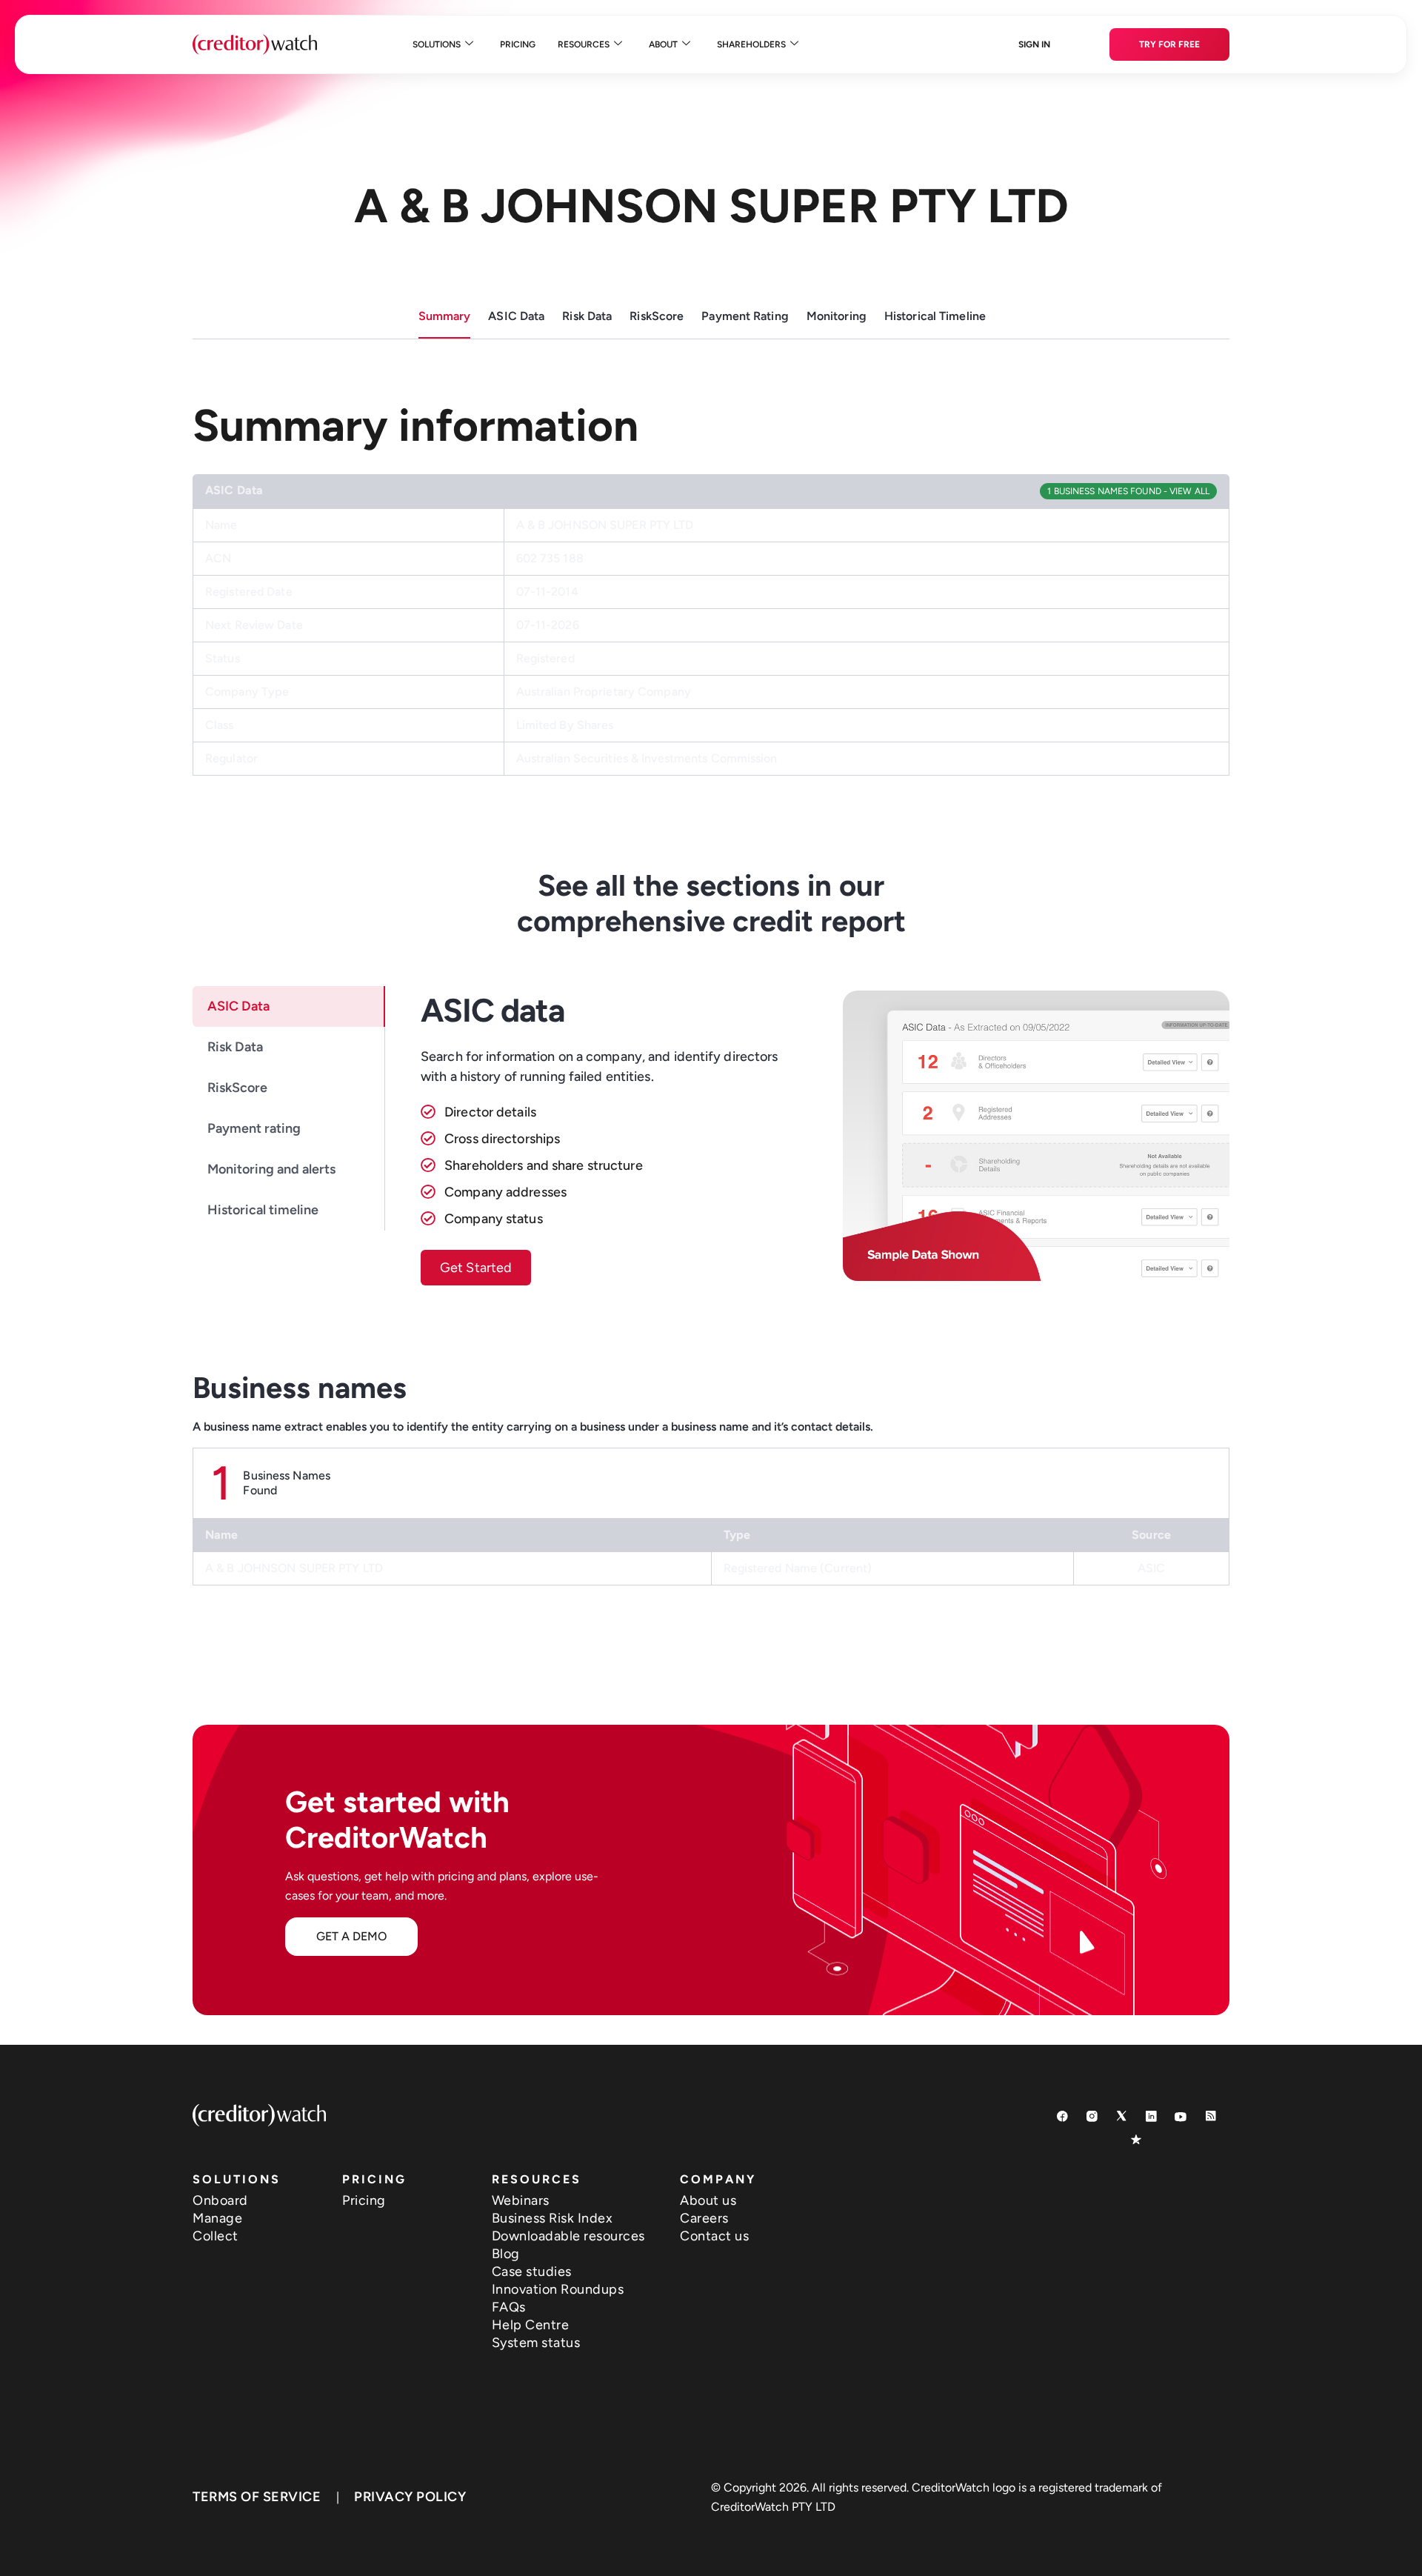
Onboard (220, 2200)
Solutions (437, 44)
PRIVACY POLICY (410, 2497)
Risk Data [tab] (235, 1047)
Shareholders (751, 44)
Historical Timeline (935, 316)
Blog (506, 2254)
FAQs (509, 2307)
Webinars (521, 2200)
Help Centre (531, 2325)
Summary (445, 316)
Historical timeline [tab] (263, 1210)
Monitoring (837, 316)
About (663, 44)
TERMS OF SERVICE (257, 2497)
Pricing (518, 44)
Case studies (532, 2272)
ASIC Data (516, 316)
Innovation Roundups (558, 2289)
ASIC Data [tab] (238, 1006)
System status (536, 2343)
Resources (584, 44)
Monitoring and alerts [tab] (271, 1169)
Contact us (714, 2236)
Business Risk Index (553, 2218)
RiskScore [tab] (237, 1088)
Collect (216, 2236)
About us (708, 2200)
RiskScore (657, 316)
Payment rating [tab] (254, 1128)
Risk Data (587, 316)
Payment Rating (745, 316)
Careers (704, 2218)
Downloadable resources (568, 2236)
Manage (217, 2218)
